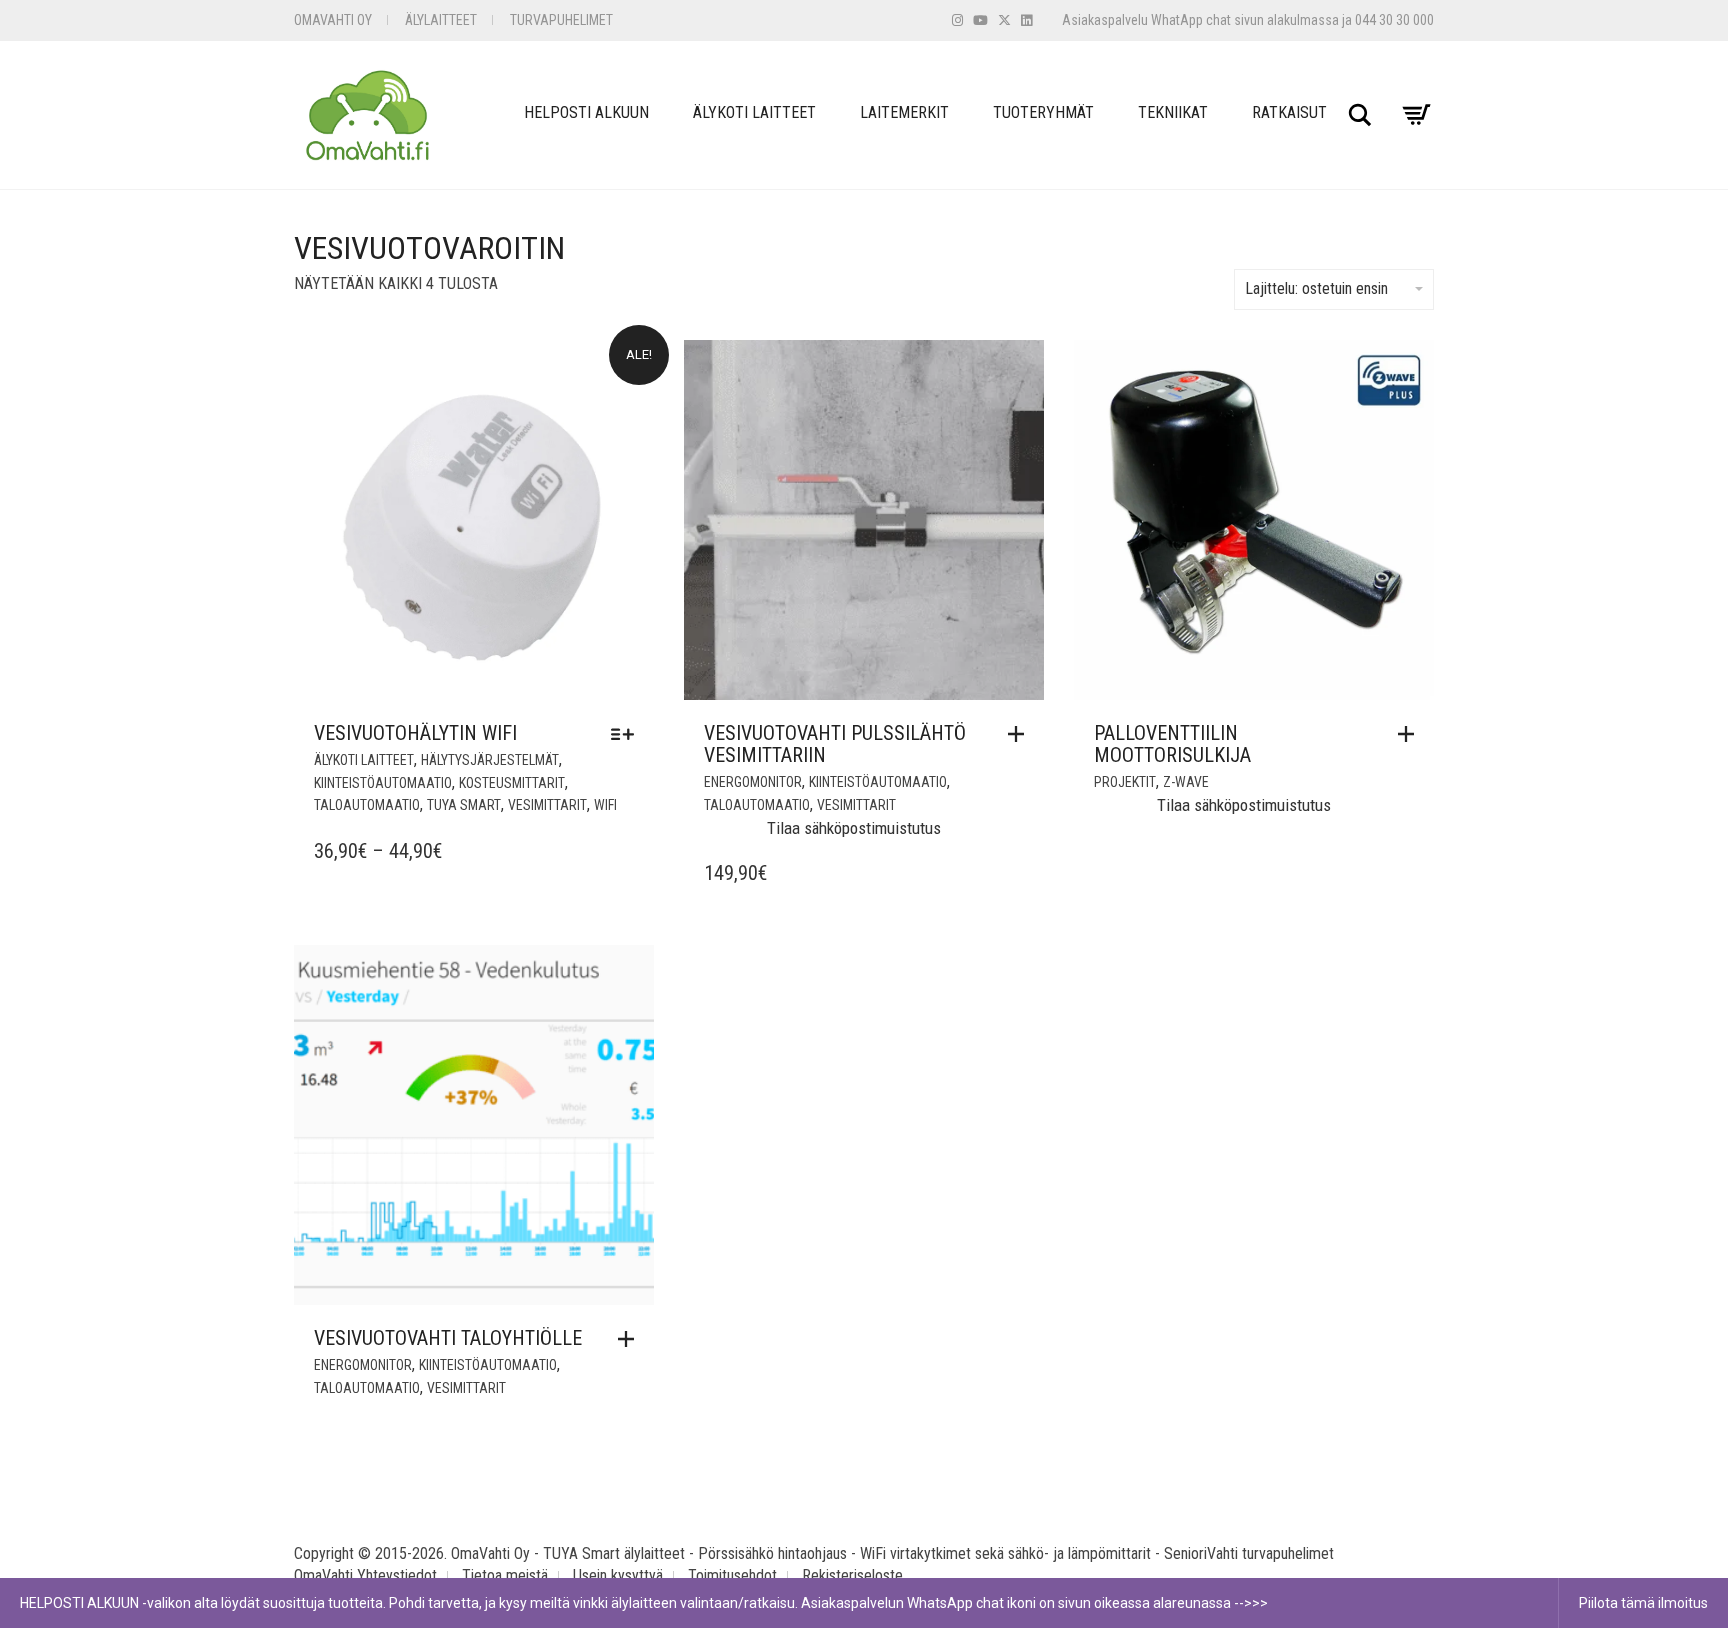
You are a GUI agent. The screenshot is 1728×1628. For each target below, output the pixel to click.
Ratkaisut (1289, 112)
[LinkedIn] (1026, 20)
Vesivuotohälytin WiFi (415, 733)
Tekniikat (1173, 112)
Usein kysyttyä (618, 1575)
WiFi (605, 805)
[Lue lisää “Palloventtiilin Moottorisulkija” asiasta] (1411, 734)
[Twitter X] (1004, 20)
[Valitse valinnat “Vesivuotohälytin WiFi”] (627, 734)
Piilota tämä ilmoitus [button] (1643, 1603)
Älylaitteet (441, 20)
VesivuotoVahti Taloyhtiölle (448, 1338)
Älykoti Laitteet (754, 112)
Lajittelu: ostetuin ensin (1316, 288)
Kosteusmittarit (512, 783)
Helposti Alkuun (586, 112)
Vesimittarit (547, 805)
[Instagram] (957, 20)
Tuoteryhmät (1043, 112)
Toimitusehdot (732, 1575)
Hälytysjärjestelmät (490, 760)
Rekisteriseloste (852, 1575)
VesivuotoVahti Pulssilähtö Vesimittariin (835, 744)
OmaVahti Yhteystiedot (365, 1575)
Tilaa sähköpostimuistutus (854, 828)
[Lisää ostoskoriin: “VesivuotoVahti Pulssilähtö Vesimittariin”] (1021, 734)
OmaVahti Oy (333, 20)
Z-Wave (1186, 782)
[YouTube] (980, 20)
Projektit (1125, 782)
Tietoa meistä (505, 1575)
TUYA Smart (464, 805)
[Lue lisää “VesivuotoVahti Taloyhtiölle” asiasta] (631, 1339)
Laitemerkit (904, 112)
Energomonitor (753, 782)
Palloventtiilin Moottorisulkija (1172, 744)
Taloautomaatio (367, 805)
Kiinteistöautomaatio (383, 783)
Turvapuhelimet (561, 20)
